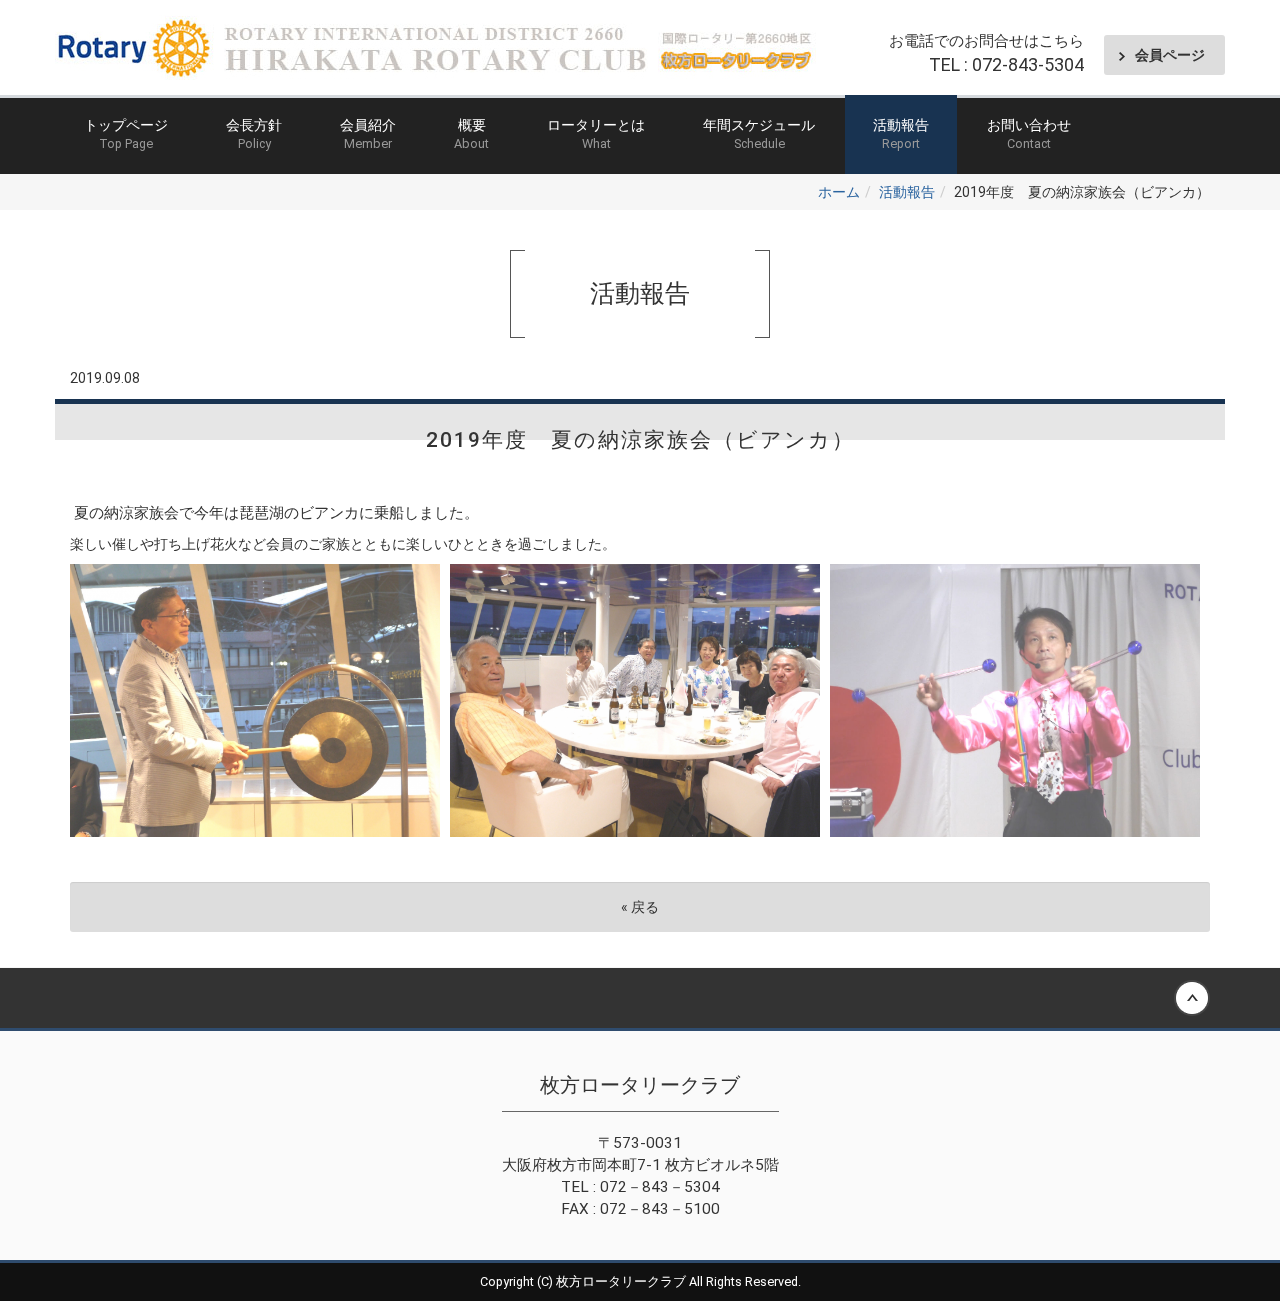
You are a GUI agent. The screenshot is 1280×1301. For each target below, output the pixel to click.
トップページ (126, 134)
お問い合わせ (1029, 134)
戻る (640, 907)
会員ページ (1170, 55)
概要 (471, 134)
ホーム (839, 192)
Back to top (640, 998)
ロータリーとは (596, 134)
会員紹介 (368, 134)
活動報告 (901, 134)
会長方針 (254, 134)
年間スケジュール (759, 134)
